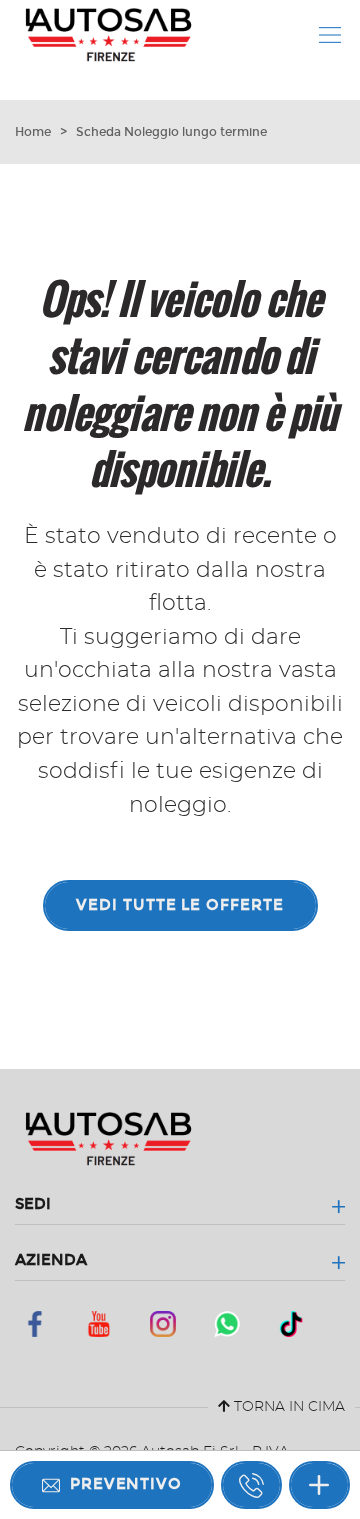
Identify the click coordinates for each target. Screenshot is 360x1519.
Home (33, 132)
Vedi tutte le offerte (180, 905)
